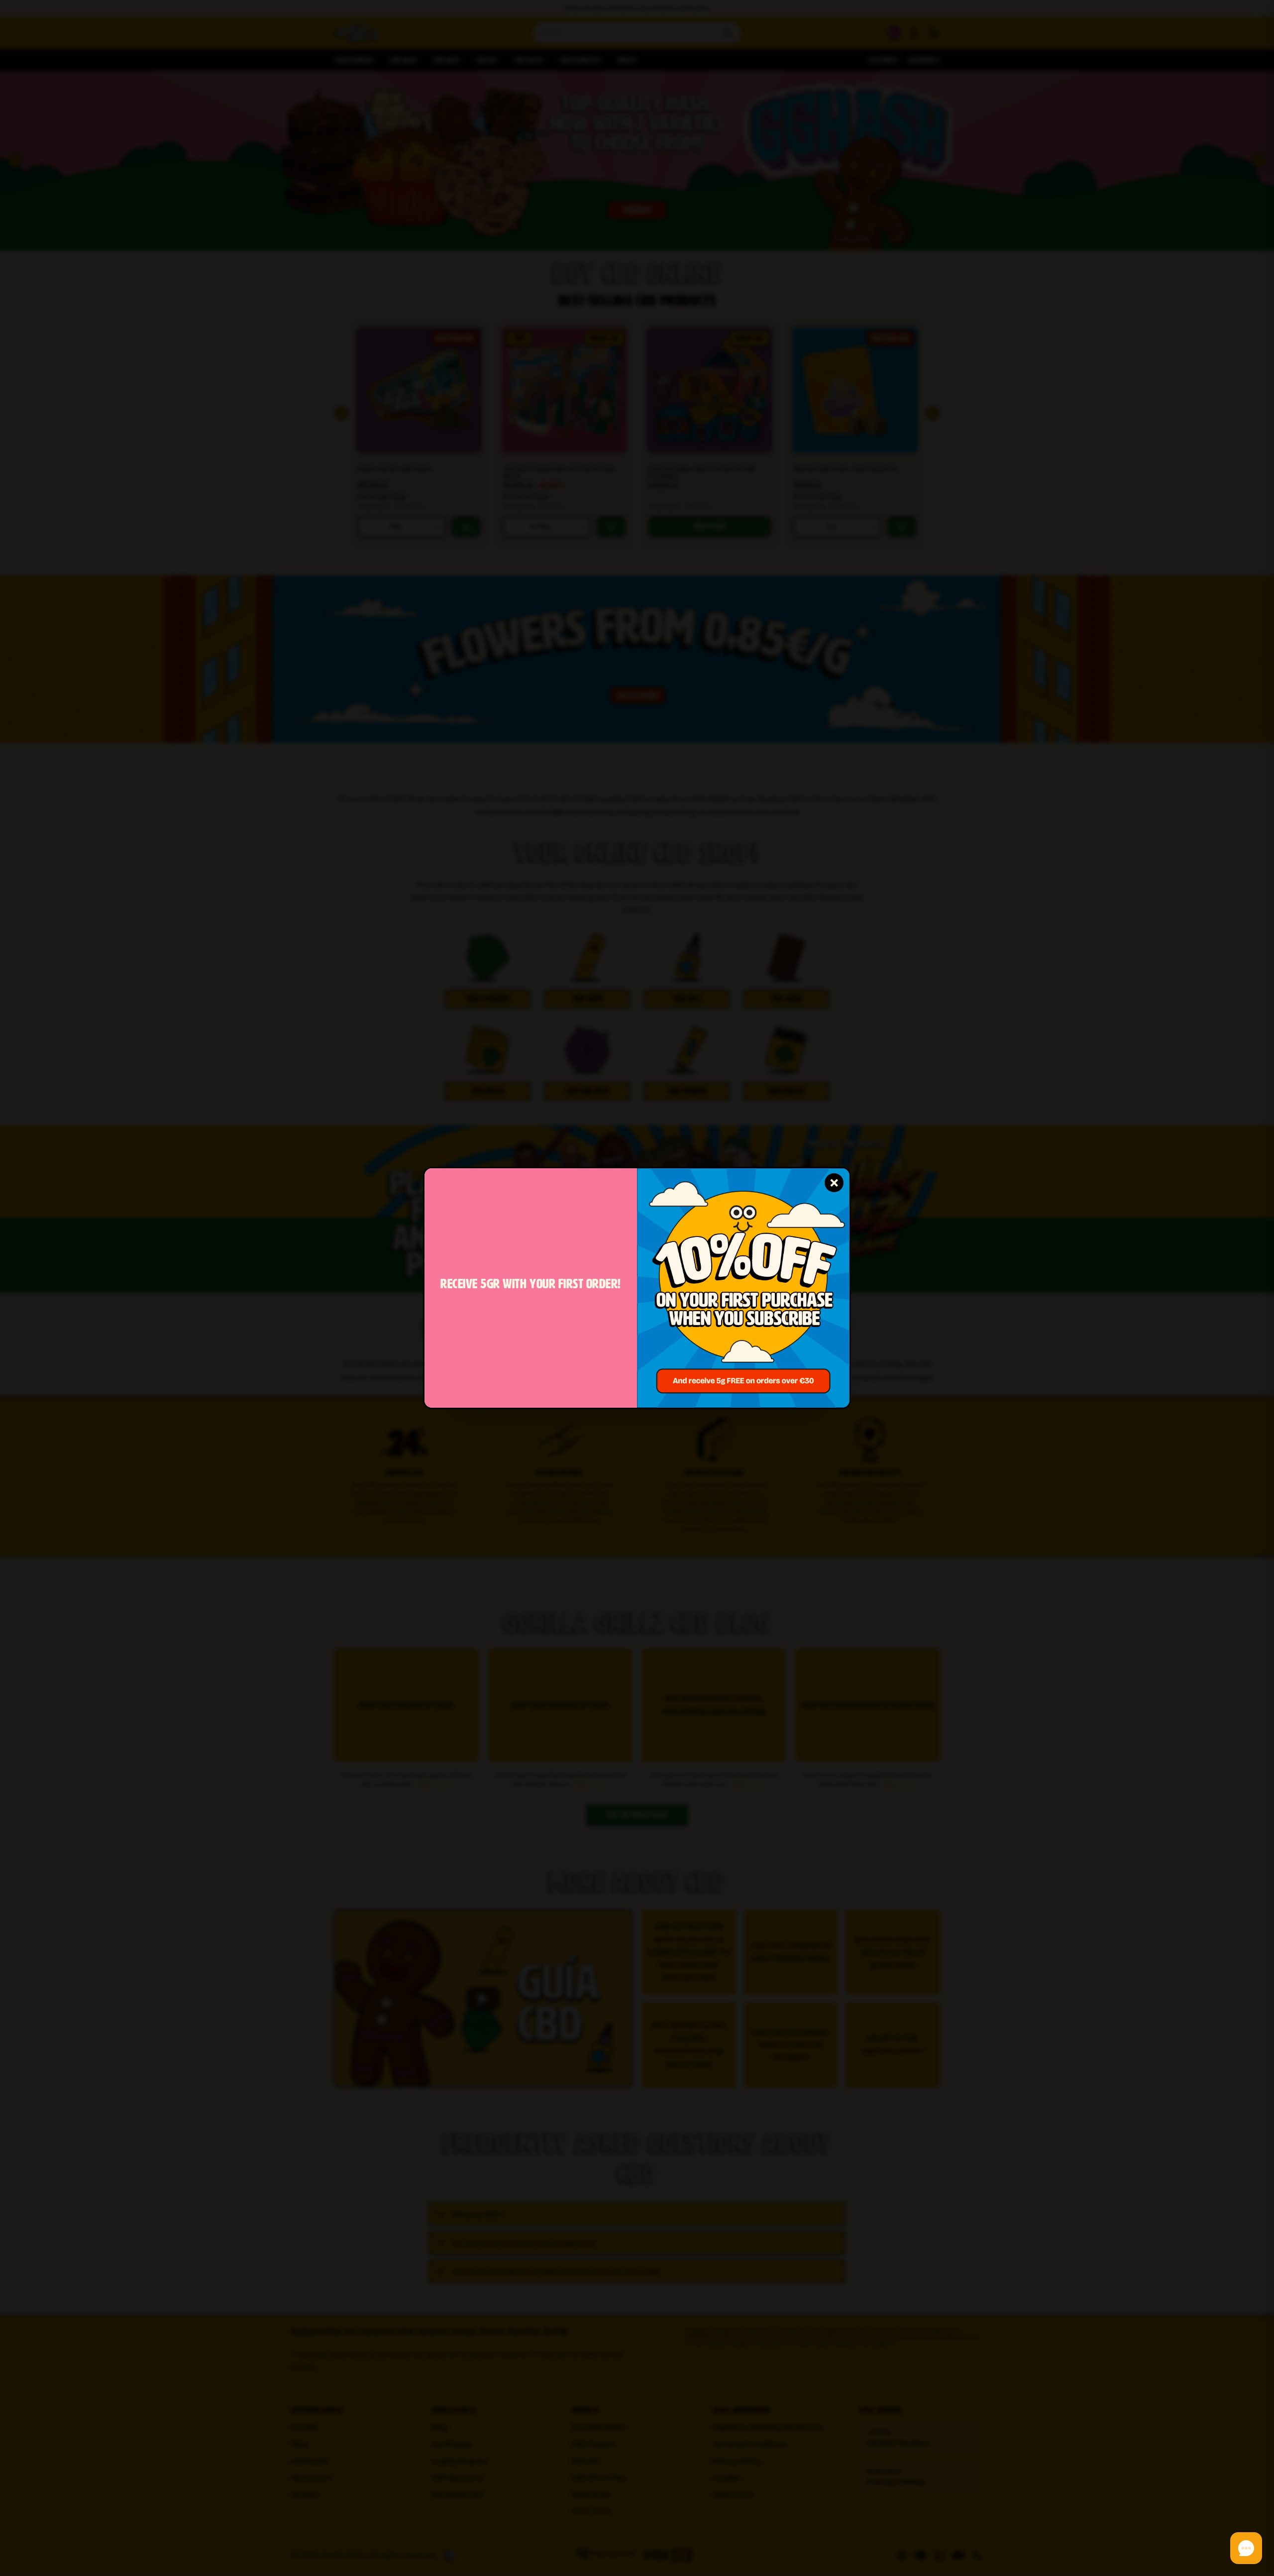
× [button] (834, 1182)
